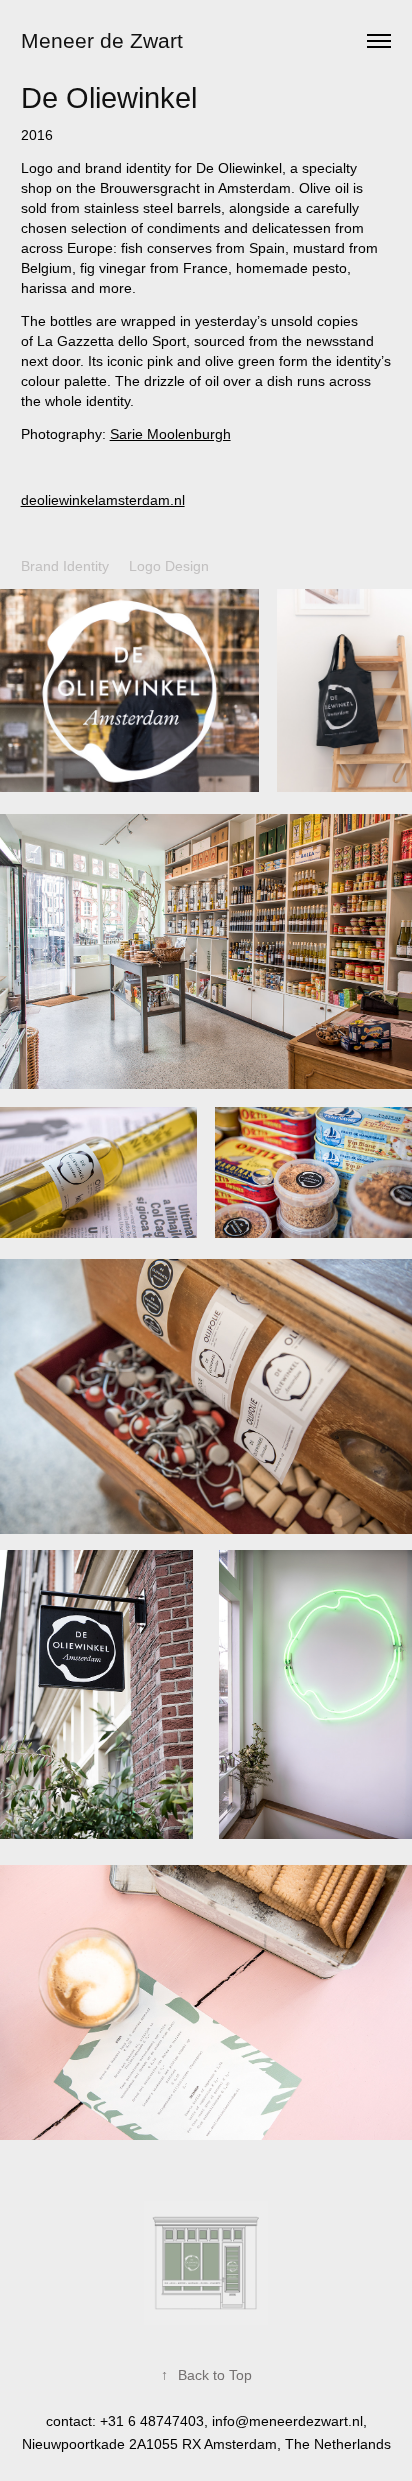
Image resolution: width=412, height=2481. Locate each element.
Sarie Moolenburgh (170, 434)
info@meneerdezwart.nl (287, 2421)
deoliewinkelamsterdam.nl (103, 500)
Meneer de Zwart (102, 40)
